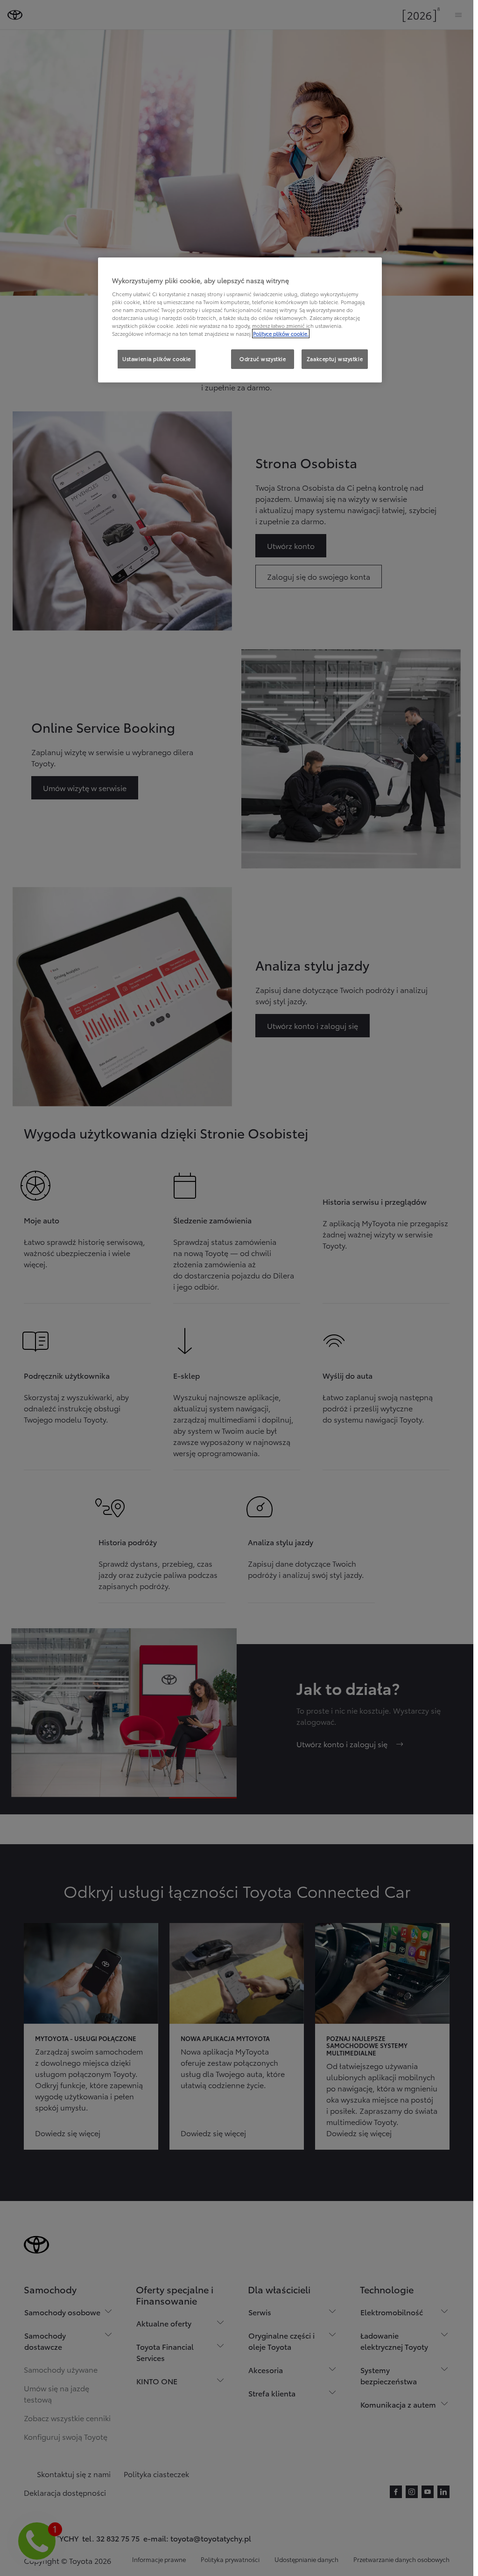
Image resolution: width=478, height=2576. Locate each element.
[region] (240, 320)
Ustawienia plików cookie (157, 359)
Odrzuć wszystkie (263, 359)
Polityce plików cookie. (281, 333)
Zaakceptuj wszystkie (335, 359)
